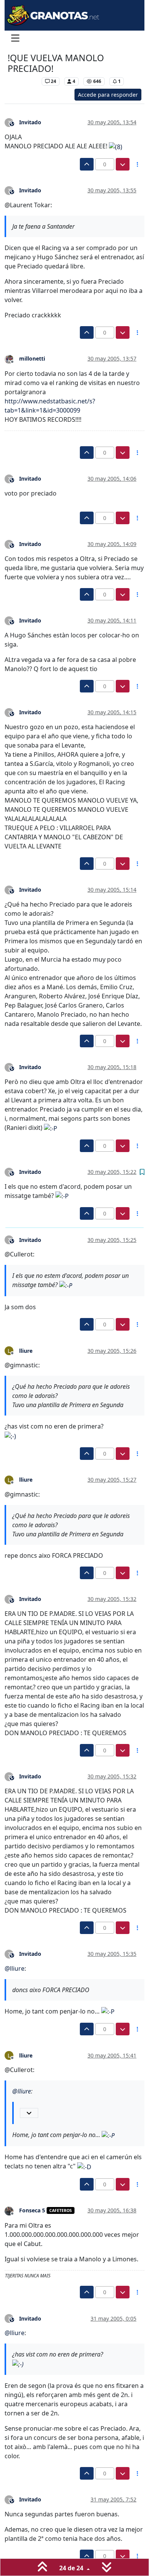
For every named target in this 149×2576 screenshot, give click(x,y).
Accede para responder (108, 95)
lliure (26, 1351)
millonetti (32, 358)
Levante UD (23, 81)
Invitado (30, 122)
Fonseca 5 (32, 2210)
